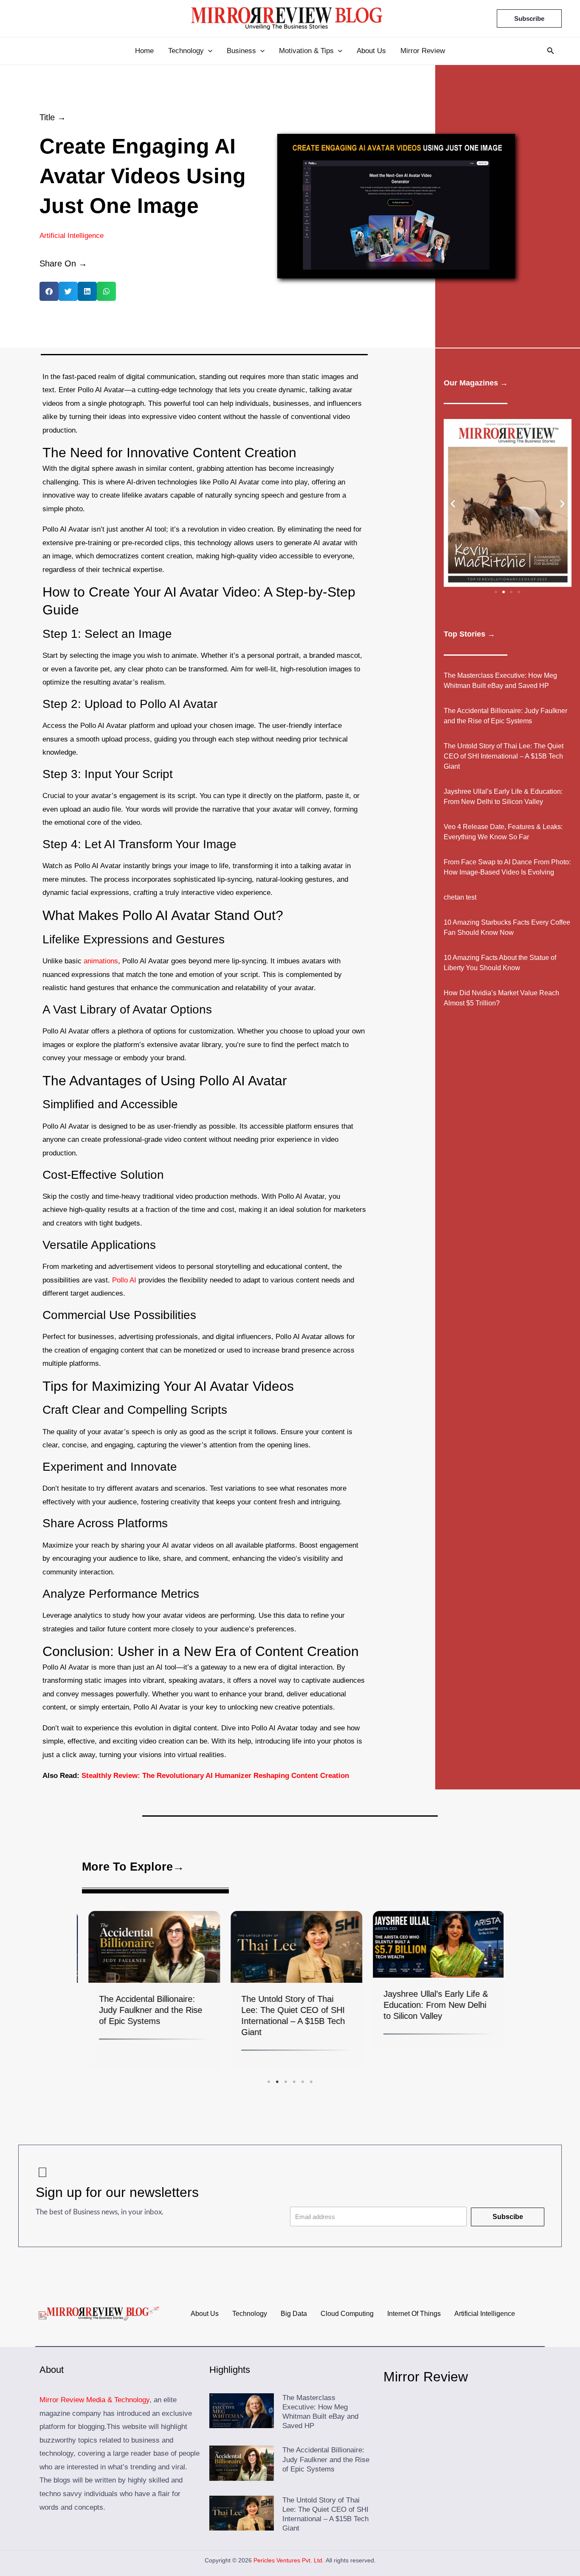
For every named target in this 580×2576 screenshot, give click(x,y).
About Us (205, 2314)
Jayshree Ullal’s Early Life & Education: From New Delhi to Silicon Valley (429, 2005)
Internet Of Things (414, 2314)
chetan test (460, 897)
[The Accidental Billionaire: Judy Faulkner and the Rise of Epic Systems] (148, 1947)
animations (101, 961)
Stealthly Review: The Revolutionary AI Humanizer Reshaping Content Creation (215, 1776)
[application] (208, 51)
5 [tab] (303, 2081)
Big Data (294, 2314)
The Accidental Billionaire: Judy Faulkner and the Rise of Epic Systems (144, 2010)
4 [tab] (294, 2081)
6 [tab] (311, 2081)
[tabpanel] (148, 1993)
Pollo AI (124, 1280)
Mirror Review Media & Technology (94, 2400)
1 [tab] (269, 2081)
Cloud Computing (347, 2314)
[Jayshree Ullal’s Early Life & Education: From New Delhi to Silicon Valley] (432, 1944)
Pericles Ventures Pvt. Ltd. (289, 2560)
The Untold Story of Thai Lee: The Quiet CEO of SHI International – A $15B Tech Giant (504, 756)
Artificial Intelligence (72, 236)
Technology (250, 2314)
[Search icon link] (551, 52)
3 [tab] (286, 2081)
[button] (49, 291)
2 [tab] (277, 2081)
